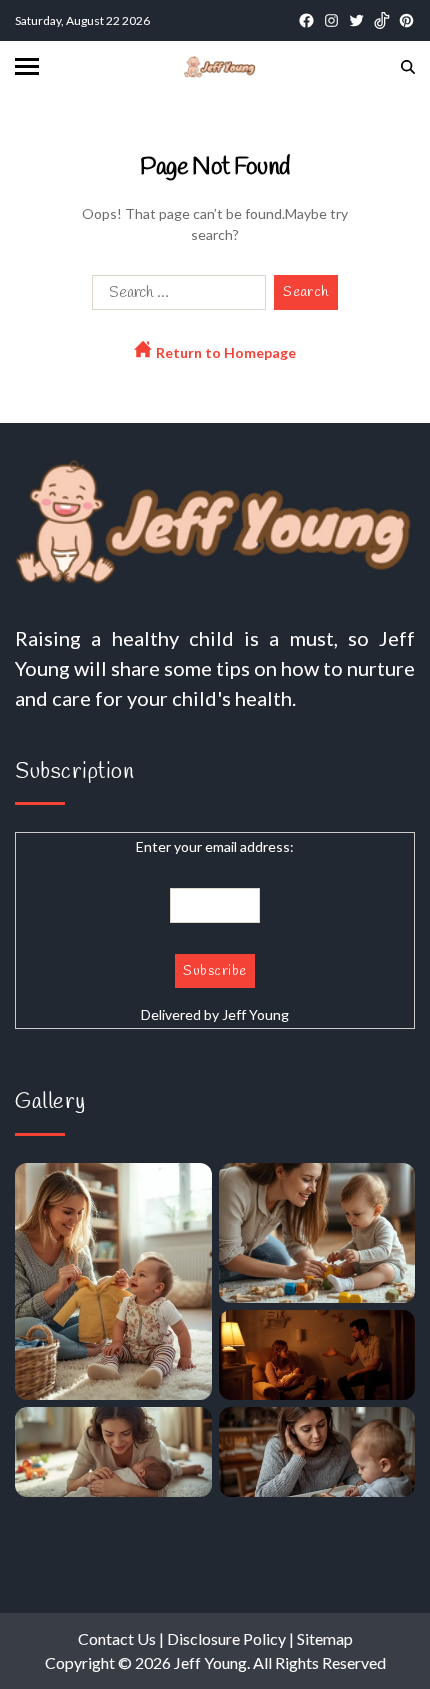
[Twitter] (356, 20)
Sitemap (325, 1638)
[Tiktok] (381, 20)
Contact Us (117, 1638)
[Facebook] (306, 20)
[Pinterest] (406, 20)
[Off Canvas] (27, 66)
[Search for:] (175, 296)
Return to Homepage (224, 352)
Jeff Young (255, 1014)
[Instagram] (331, 20)
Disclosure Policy (226, 1638)
